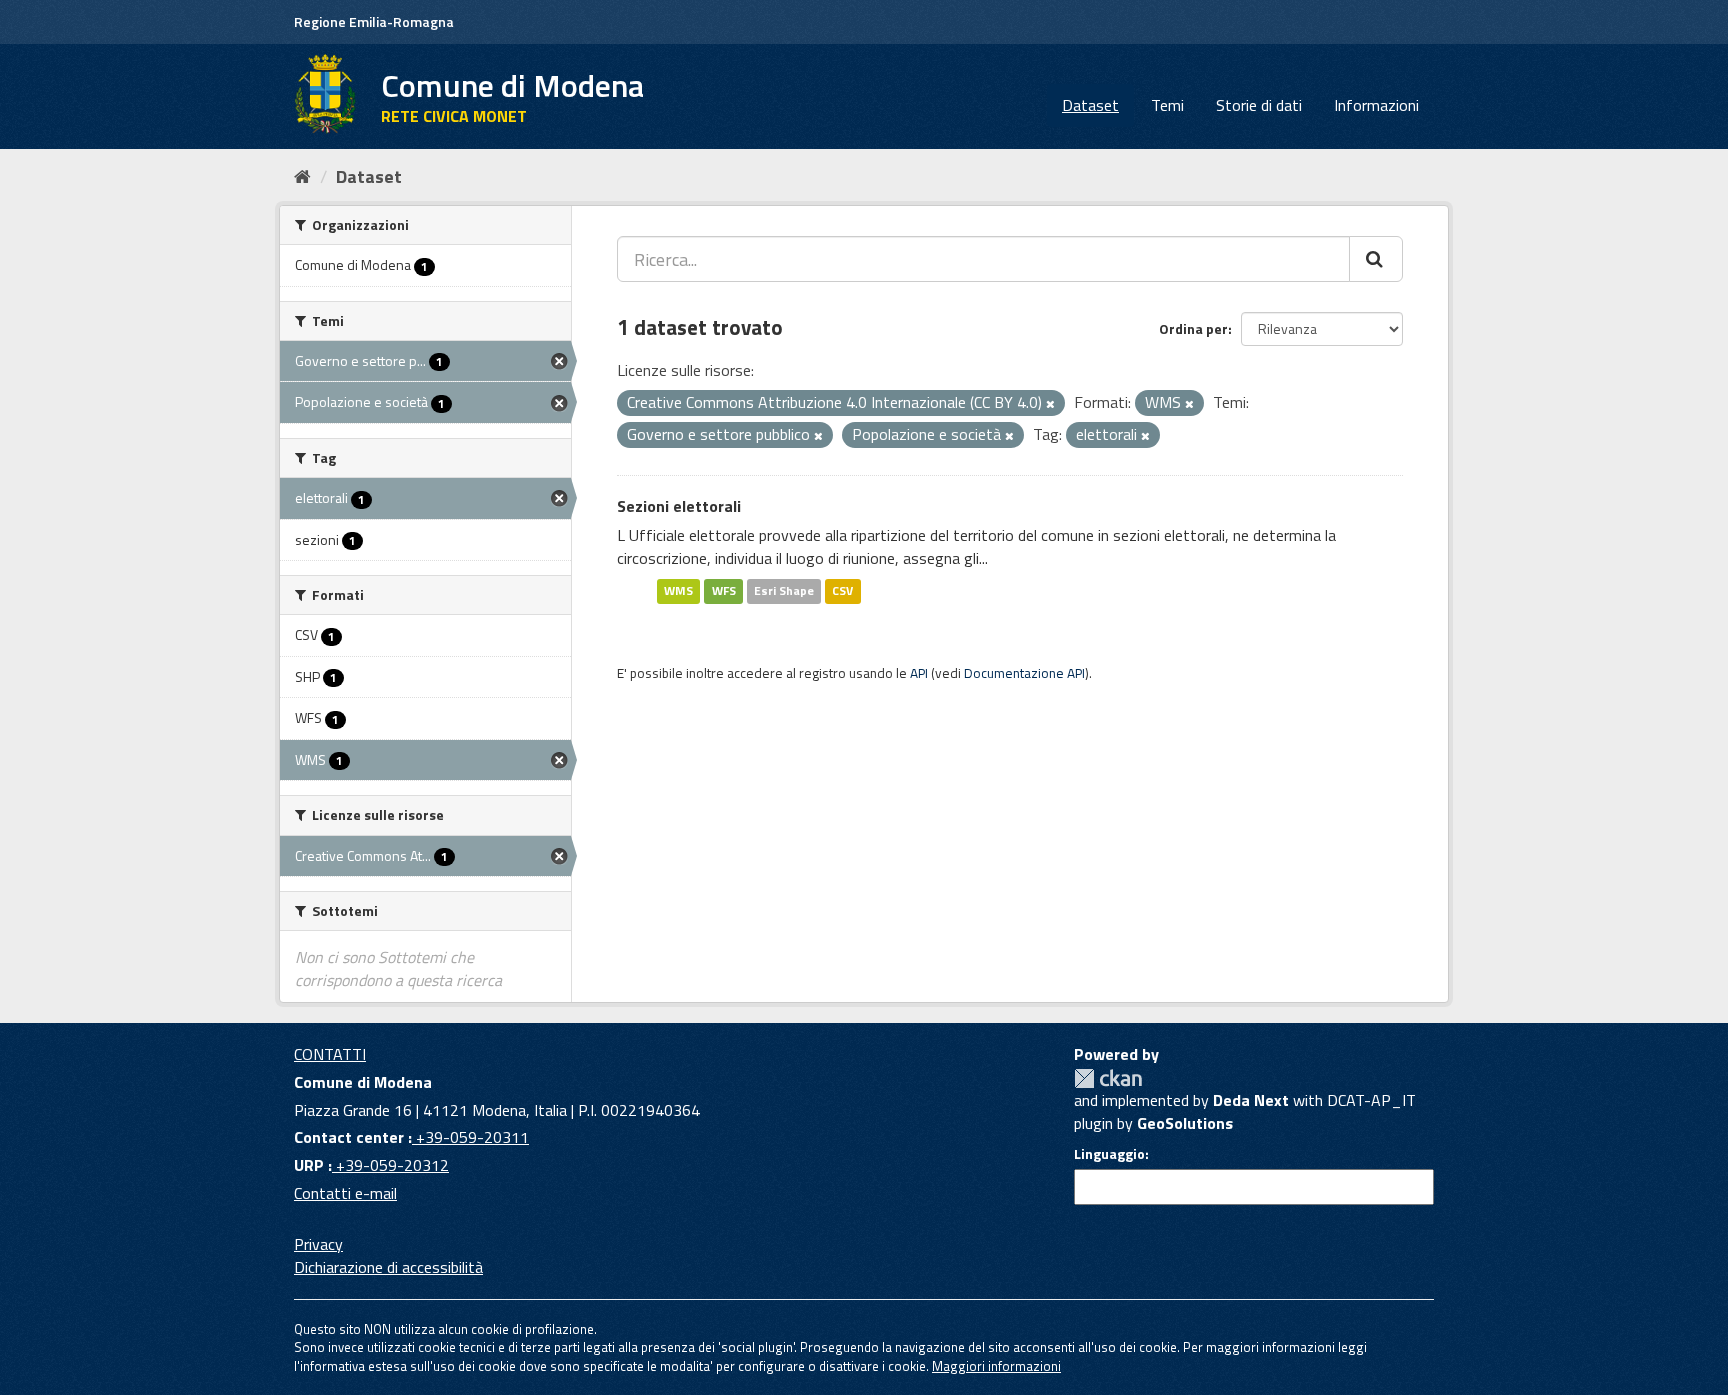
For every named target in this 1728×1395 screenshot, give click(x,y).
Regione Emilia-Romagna (374, 21)
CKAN (1108, 1078)
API (919, 673)
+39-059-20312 (390, 1165)
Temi (1167, 105)
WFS (724, 590)
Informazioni (1376, 105)
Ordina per (1193, 328)
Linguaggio (1109, 1154)
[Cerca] (1376, 259)
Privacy (318, 1244)
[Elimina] (1050, 404)
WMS (678, 590)
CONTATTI (330, 1054)
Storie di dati (1259, 105)
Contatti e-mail (345, 1193)
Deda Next (1251, 1100)
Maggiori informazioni (996, 1366)
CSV (842, 590)
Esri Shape (784, 590)
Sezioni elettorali (679, 506)
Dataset (1090, 105)
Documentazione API (1024, 673)
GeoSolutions (1185, 1123)
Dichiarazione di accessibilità (388, 1267)
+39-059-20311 (470, 1137)
